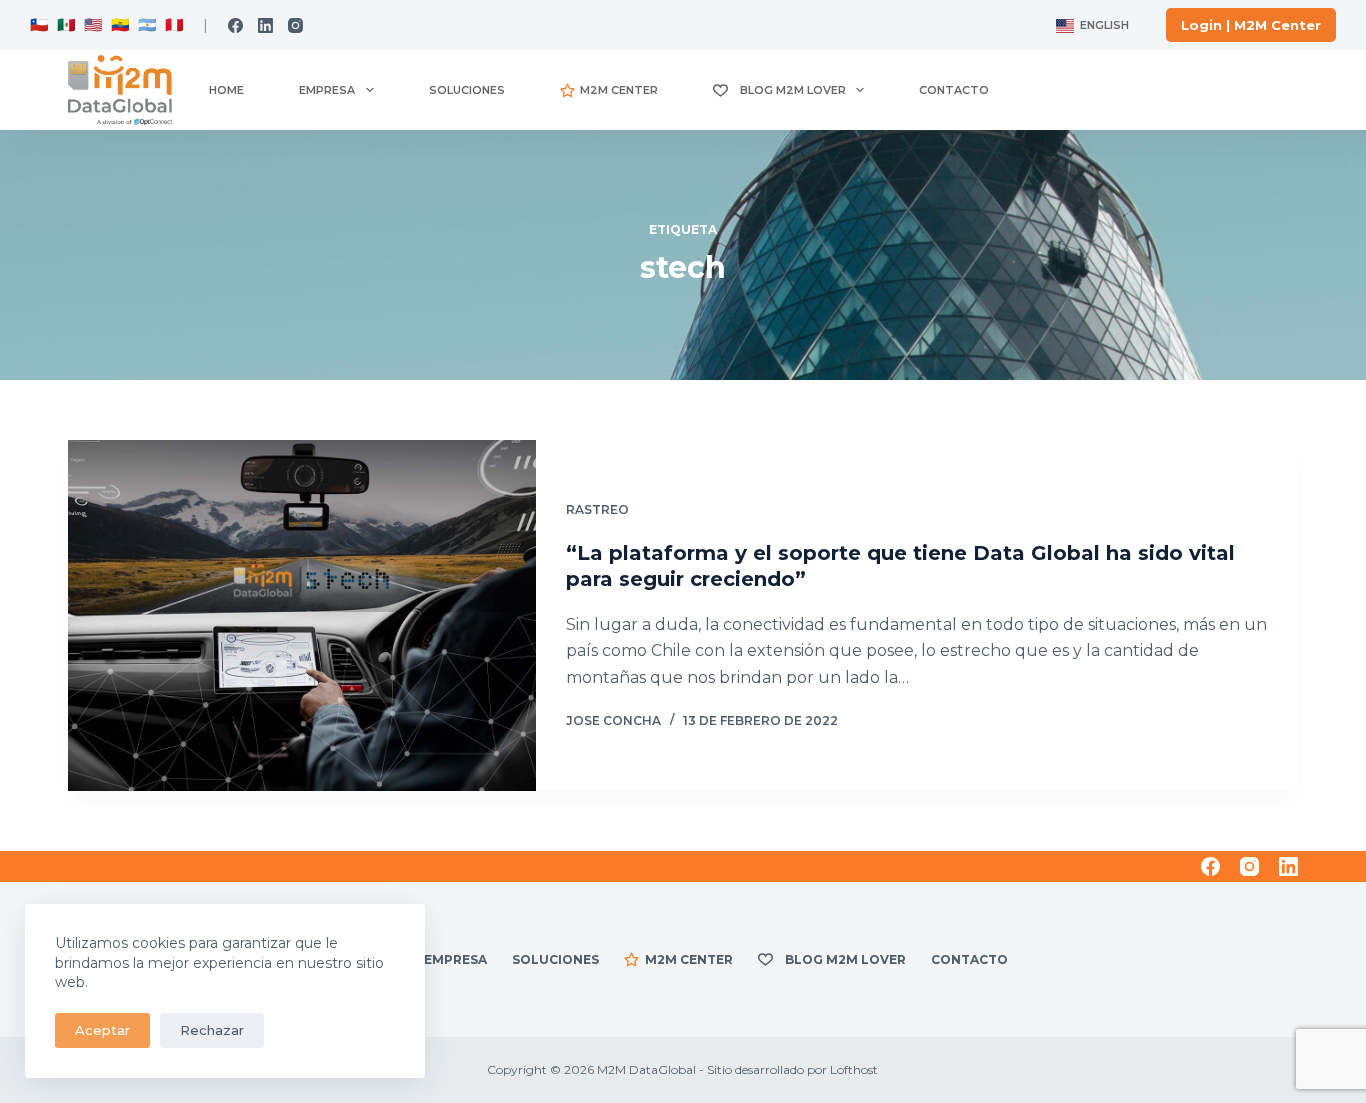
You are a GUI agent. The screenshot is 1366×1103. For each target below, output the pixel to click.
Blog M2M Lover (790, 90)
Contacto (954, 90)
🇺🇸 (93, 24)
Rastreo (597, 509)
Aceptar (102, 1030)
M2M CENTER (619, 90)
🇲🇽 (66, 24)
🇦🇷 (145, 24)
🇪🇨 (118, 24)
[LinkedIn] (265, 25)
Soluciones (467, 90)
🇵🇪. (174, 24)
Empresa (327, 90)
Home (226, 90)
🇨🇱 (39, 24)
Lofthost (854, 1069)
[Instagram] (295, 25)
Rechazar (212, 1030)
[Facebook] (235, 25)
